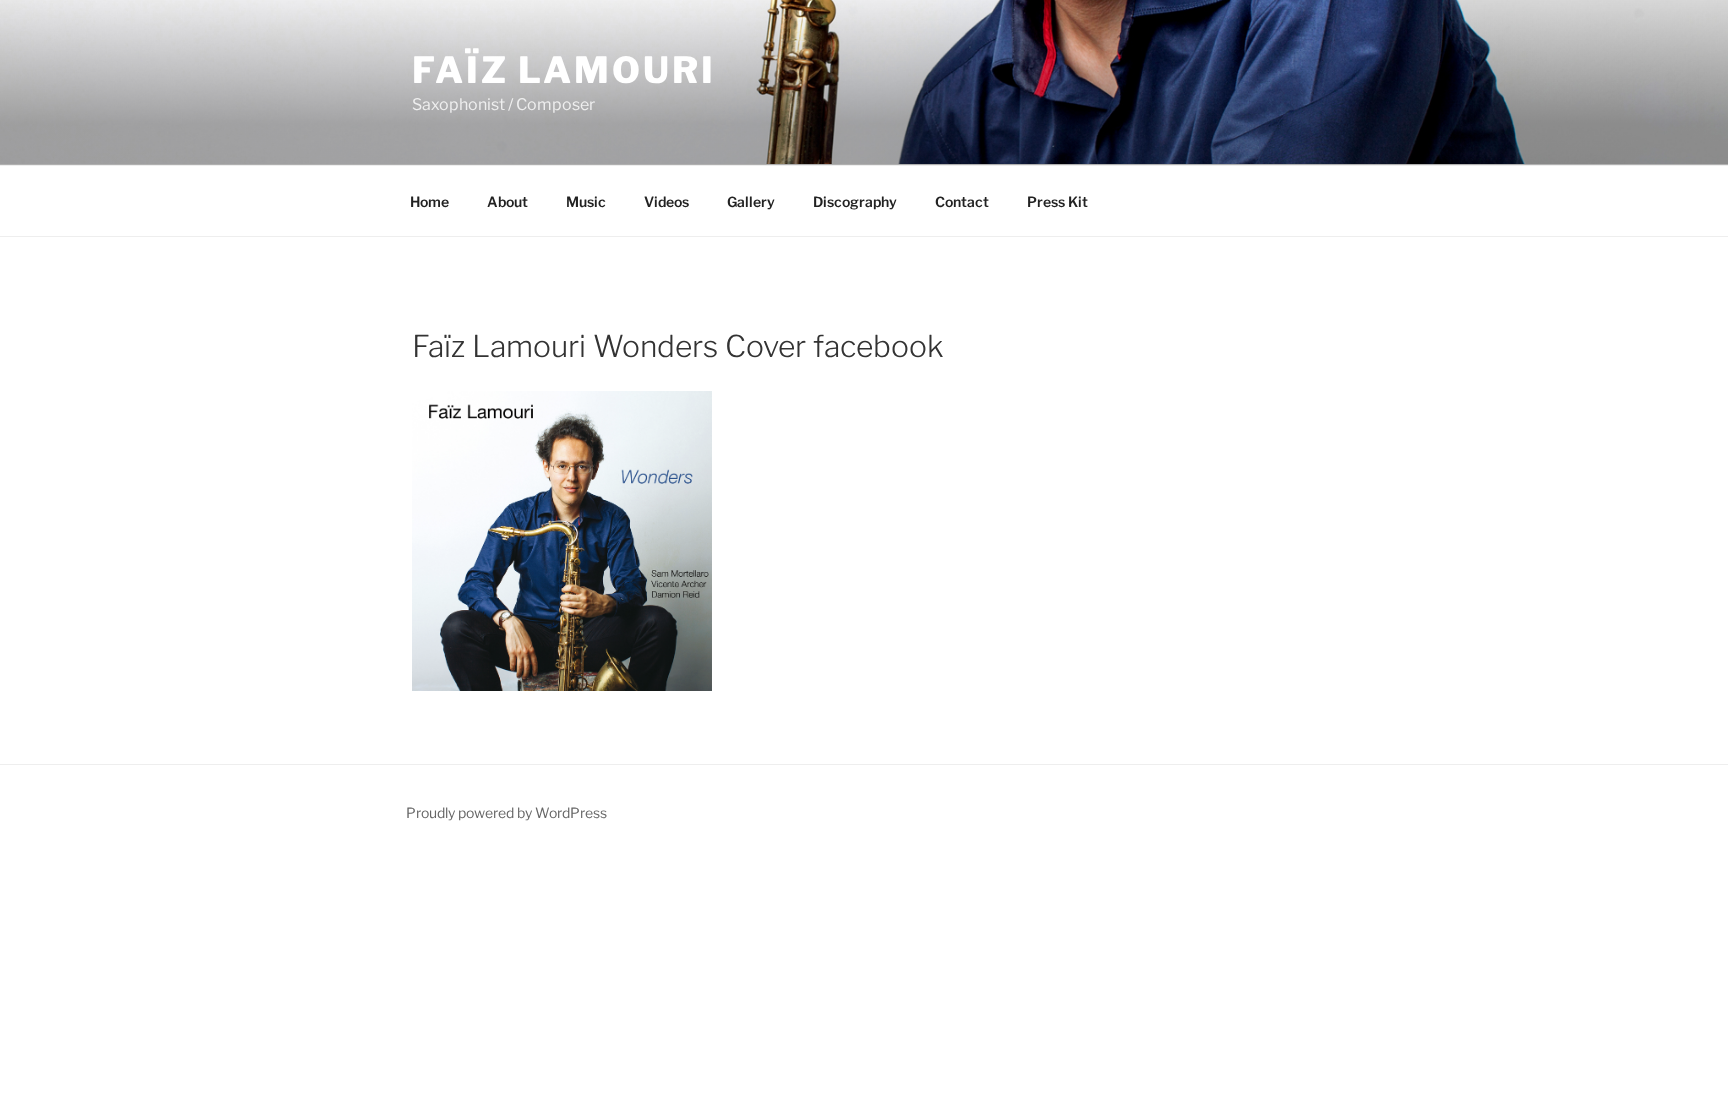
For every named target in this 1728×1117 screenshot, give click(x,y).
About (507, 201)
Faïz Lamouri (564, 70)
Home (429, 201)
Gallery (751, 201)
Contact (962, 201)
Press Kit (1057, 201)
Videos (666, 201)
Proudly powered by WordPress (506, 812)
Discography (855, 201)
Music (586, 201)
